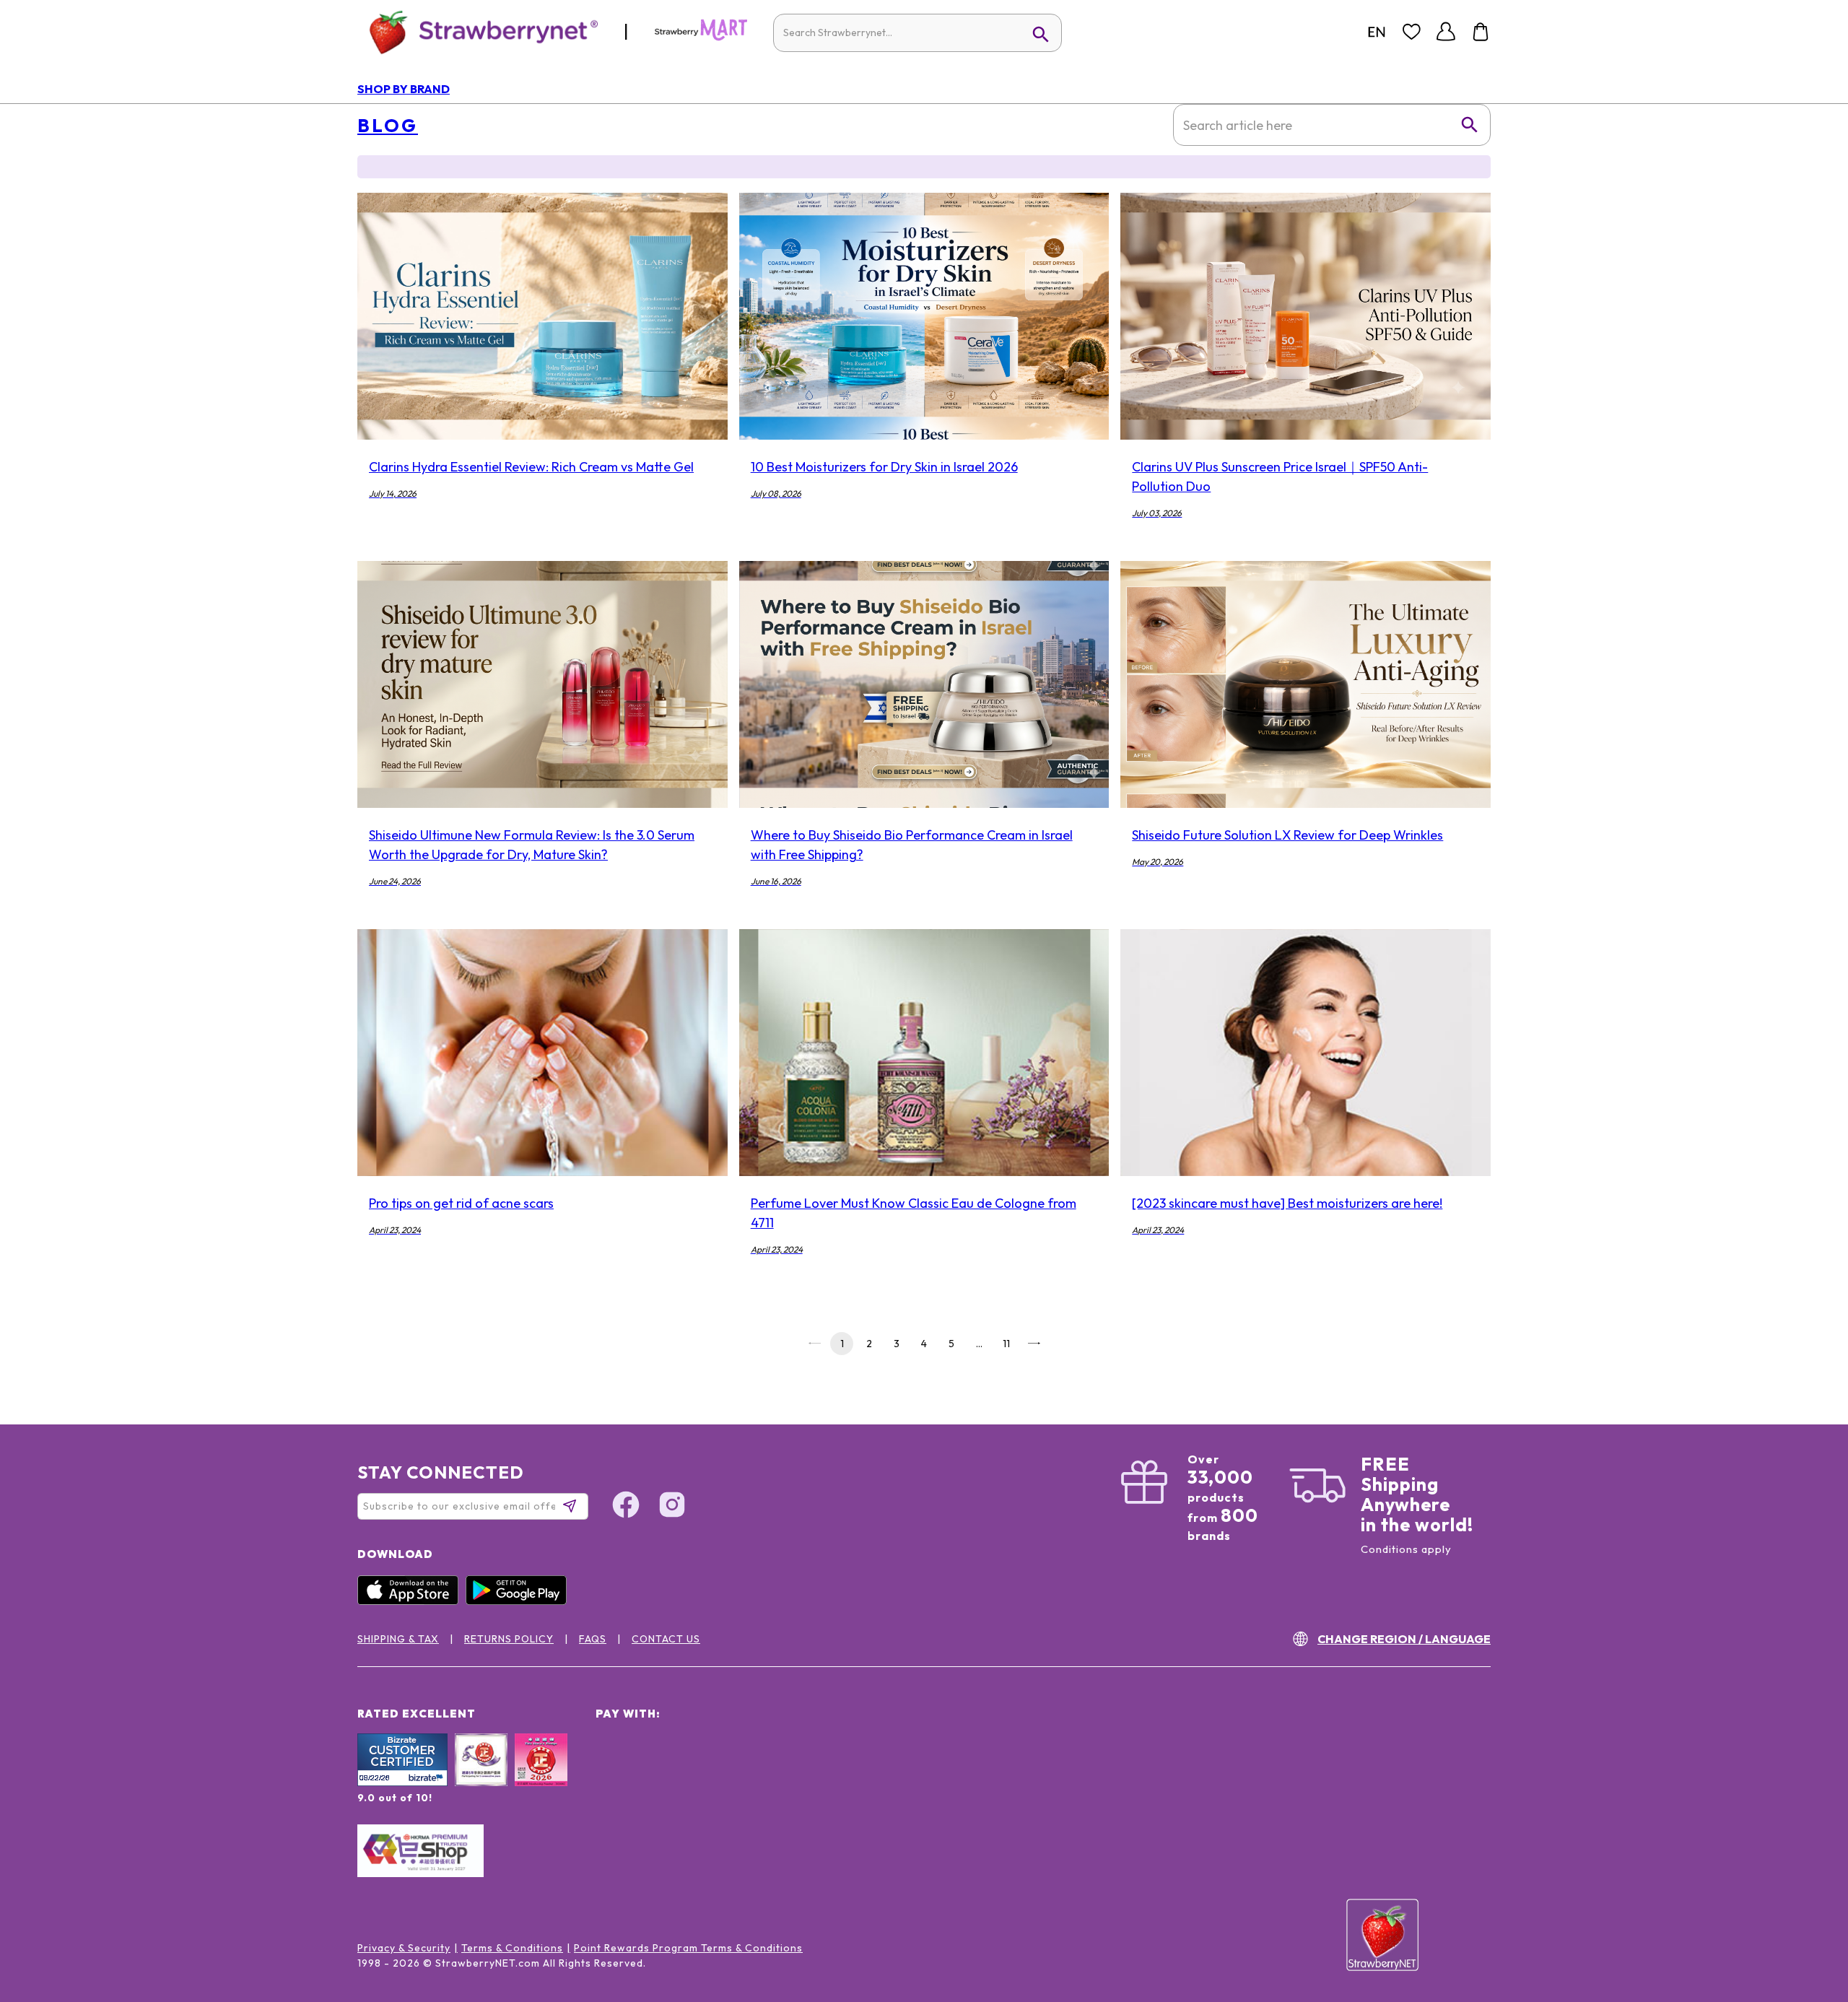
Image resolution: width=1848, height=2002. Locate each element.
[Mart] (701, 38)
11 (1006, 1344)
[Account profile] (1446, 32)
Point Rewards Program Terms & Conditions (688, 1948)
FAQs (593, 1639)
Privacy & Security (404, 1948)
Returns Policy (509, 1639)
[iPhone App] (411, 1601)
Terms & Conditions (512, 1948)
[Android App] (520, 1601)
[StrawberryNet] (478, 31)
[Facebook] (626, 1507)
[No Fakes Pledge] (541, 1775)
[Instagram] (672, 1507)
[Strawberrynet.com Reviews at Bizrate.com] (402, 1783)
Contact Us (666, 1639)
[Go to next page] (1034, 1344)
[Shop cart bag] (1481, 32)
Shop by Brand (404, 89)
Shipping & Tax (398, 1639)
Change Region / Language (1404, 1639)
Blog (388, 126)
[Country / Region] (1377, 32)
